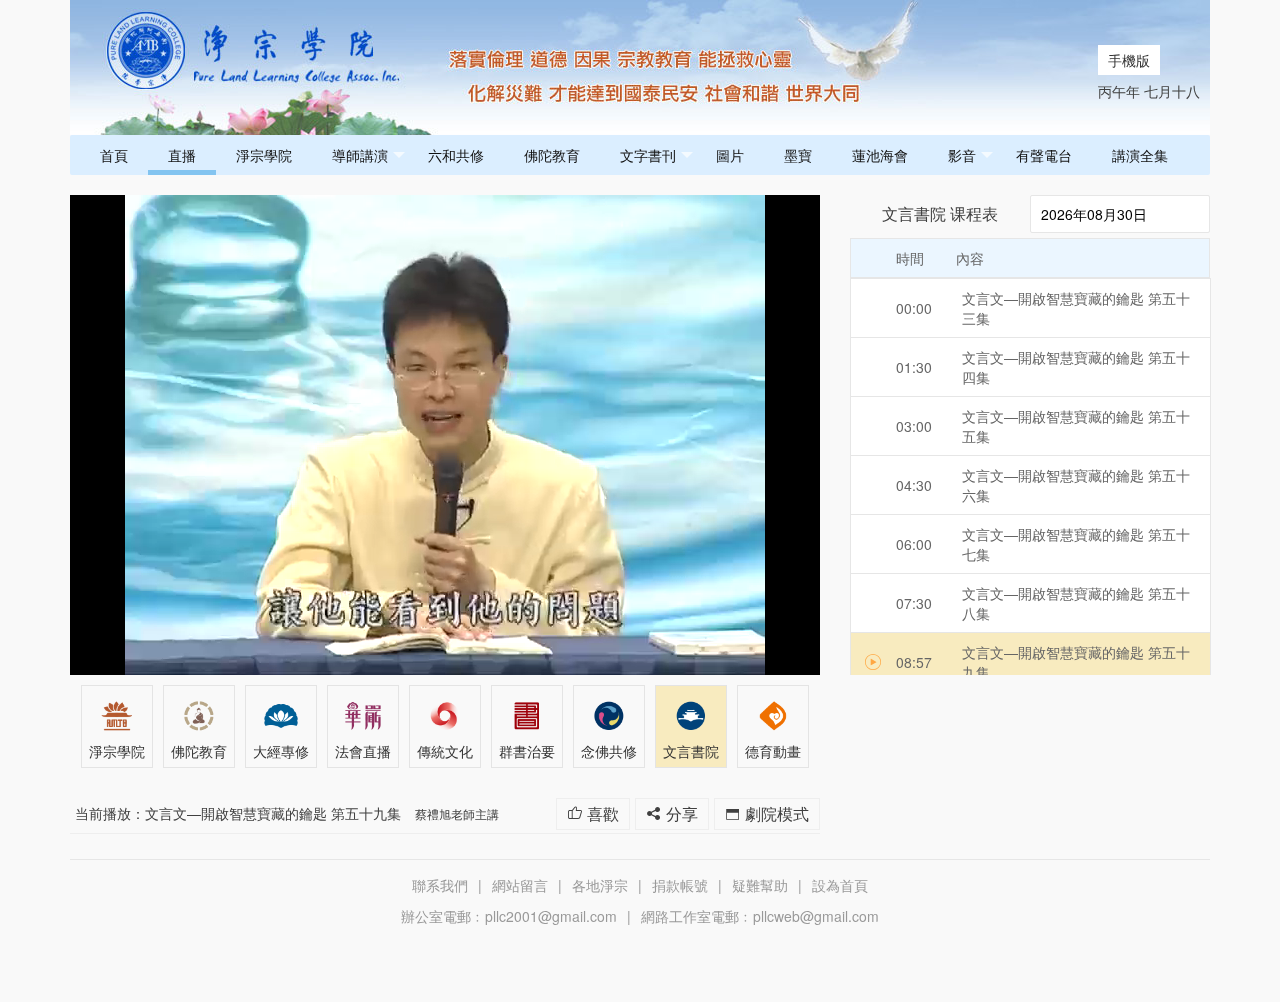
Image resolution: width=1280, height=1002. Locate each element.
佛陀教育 (552, 155)
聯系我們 (440, 885)
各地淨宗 (600, 885)
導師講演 (360, 155)
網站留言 (520, 885)
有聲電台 (1044, 155)
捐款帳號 (680, 885)
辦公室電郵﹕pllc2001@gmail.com (509, 916)
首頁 (114, 155)
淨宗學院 (264, 155)
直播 (182, 155)
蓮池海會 (880, 155)
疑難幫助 (760, 885)
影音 (962, 155)
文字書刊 (648, 155)
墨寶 (798, 155)
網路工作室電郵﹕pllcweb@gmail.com (760, 916)
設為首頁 (840, 885)
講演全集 (1140, 155)
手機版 (1129, 60)
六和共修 (456, 155)
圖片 (730, 155)
